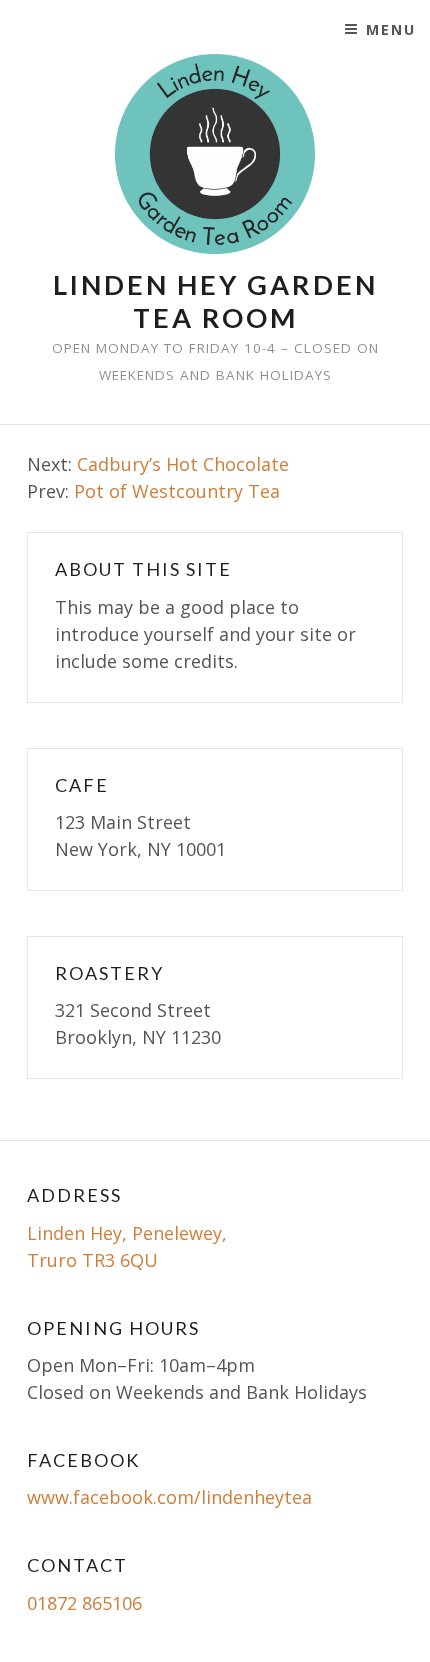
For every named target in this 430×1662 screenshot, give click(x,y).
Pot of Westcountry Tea (177, 491)
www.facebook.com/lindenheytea (169, 1497)
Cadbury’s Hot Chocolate (183, 464)
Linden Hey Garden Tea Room (215, 301)
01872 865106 (84, 1603)
